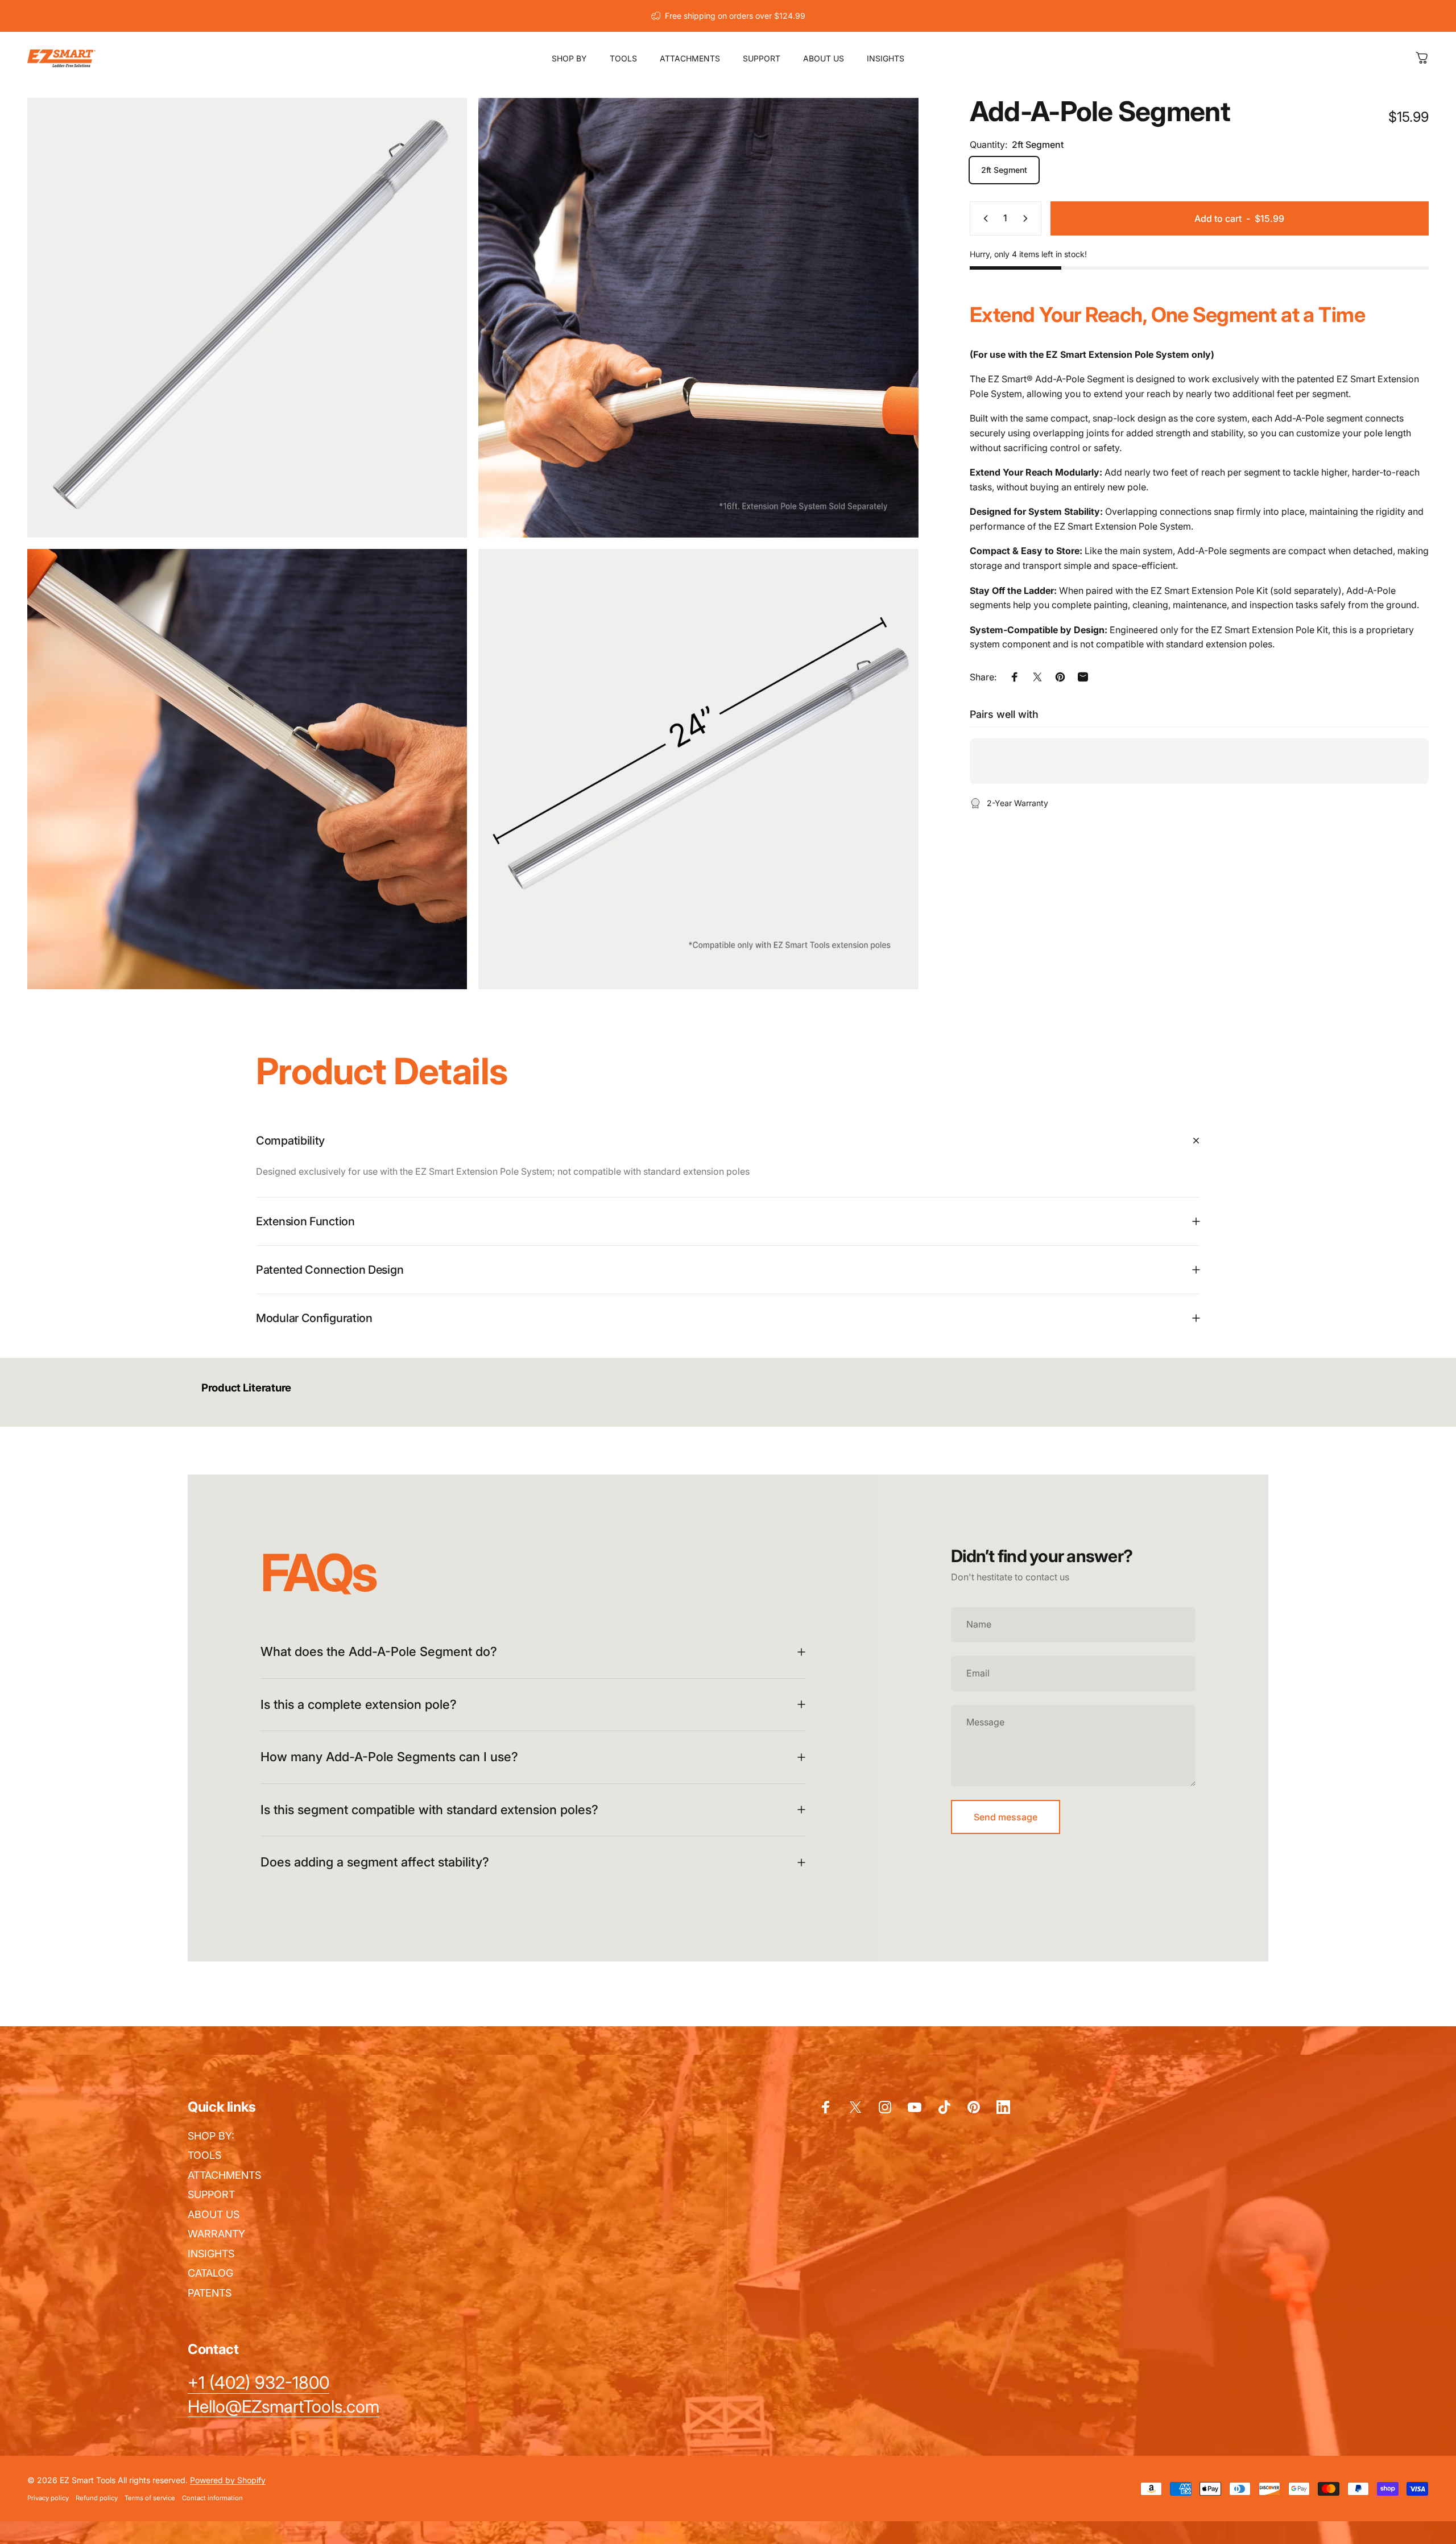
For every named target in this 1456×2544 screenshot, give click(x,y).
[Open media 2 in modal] (698, 318)
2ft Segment (1004, 170)
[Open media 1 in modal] (247, 318)
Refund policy (97, 2498)
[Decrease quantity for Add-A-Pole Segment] (983, 218)
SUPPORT (211, 2194)
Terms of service (150, 2498)
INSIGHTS (211, 2254)
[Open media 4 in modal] (698, 769)
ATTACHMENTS (224, 2175)
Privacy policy (48, 2498)
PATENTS (210, 2293)
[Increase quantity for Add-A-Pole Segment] (1028, 218)
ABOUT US (214, 2214)
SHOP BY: (211, 2136)
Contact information (212, 2498)
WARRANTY (216, 2234)
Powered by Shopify (228, 2480)
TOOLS (204, 2155)
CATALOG (210, 2273)
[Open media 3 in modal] (247, 769)
